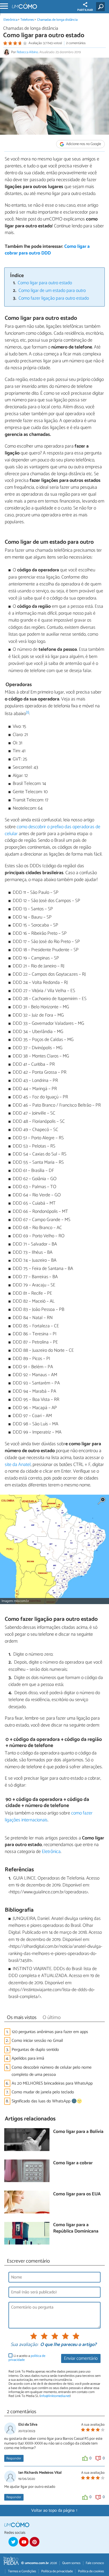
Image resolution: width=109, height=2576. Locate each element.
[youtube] (24, 2542)
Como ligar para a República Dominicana (76, 2228)
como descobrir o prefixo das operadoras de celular (53, 830)
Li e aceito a (27, 2358)
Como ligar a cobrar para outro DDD (47, 250)
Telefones (27, 20)
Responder (14, 2458)
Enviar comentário (81, 2359)
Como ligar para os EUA (77, 2194)
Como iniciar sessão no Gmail (37, 2041)
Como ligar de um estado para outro (52, 291)
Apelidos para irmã (28, 2058)
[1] (28, 713)
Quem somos (71, 2563)
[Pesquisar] (101, 7)
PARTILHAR (85, 10)
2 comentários (76, 43)
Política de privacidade (57, 2571)
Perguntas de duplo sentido (35, 2050)
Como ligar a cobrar (73, 2163)
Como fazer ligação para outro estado (54, 298)
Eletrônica (10, 20)
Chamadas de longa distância (57, 20)
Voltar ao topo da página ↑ (54, 2511)
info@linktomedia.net (55, 2396)
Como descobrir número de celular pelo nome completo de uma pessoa (52, 2071)
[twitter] (13, 2542)
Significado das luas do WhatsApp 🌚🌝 (47, 2101)
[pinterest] (34, 2542)
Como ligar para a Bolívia (78, 2132)
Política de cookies (91, 2571)
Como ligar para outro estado (45, 283)
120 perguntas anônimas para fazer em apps (50, 2032)
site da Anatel (18, 1465)
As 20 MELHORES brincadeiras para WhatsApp (52, 2083)
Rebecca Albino (27, 52)
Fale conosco (95, 2563)
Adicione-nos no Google (83, 144)
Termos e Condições (22, 2571)
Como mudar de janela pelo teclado (43, 2092)
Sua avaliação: (24, 2345)
